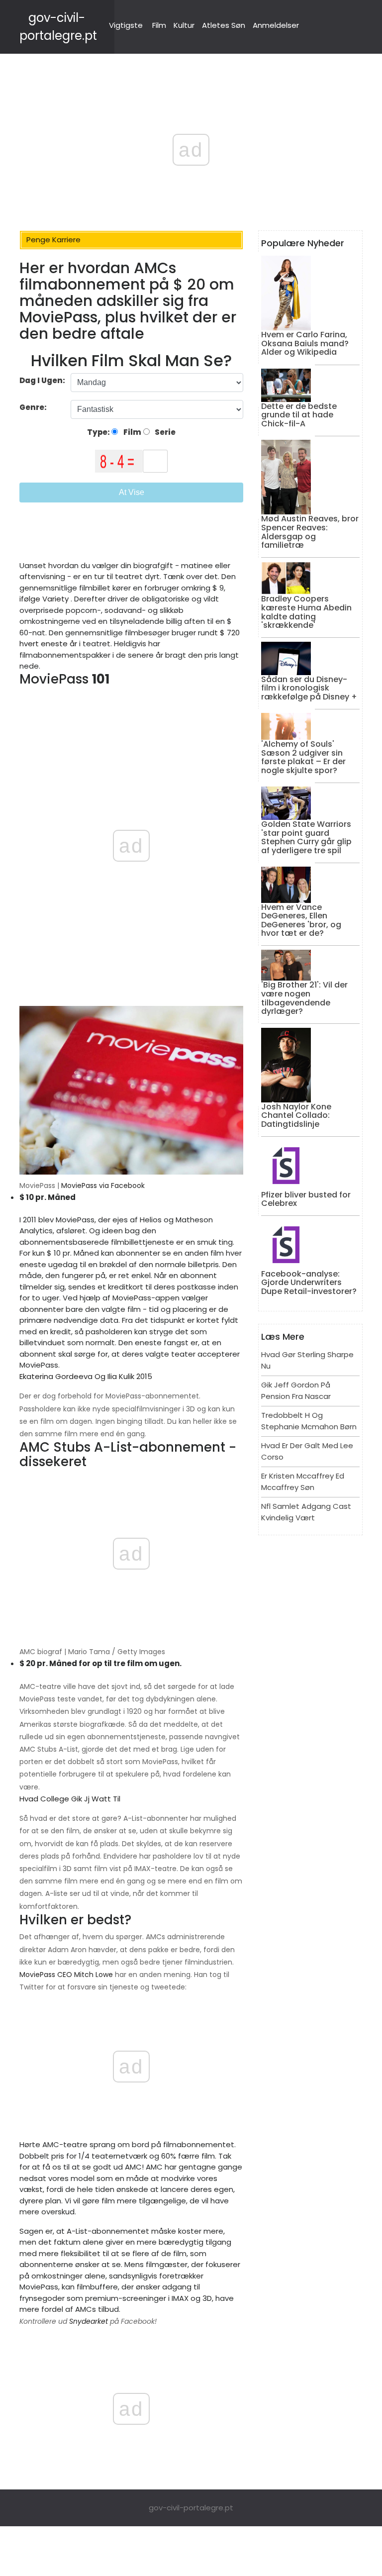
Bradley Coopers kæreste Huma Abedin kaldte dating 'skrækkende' (306, 612)
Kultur (184, 25)
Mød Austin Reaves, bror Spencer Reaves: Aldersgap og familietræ (310, 532)
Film (159, 25)
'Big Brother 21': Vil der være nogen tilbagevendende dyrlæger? (304, 998)
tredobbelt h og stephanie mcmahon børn (309, 1421)
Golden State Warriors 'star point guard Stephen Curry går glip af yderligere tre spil (306, 837)
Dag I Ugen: (42, 380)
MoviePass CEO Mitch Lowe (66, 1975)
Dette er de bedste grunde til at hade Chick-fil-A (299, 415)
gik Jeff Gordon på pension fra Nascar (296, 1390)
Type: (99, 432)
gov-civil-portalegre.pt (191, 2508)
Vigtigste (126, 25)
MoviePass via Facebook (103, 1186)
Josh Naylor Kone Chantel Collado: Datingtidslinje (296, 1115)
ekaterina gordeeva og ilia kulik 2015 (86, 1376)
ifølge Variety (44, 599)
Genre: (34, 407)
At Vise (132, 492)
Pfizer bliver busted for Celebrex (306, 1199)
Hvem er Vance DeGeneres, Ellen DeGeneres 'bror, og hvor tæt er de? (301, 920)
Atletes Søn (224, 25)
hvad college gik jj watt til (70, 1799)
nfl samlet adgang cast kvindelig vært (306, 1512)
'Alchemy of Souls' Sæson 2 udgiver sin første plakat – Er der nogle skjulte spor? (303, 757)
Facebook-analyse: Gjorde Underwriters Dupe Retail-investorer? (309, 1283)
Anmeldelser (276, 25)
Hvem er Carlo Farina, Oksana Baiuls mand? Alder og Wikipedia (305, 343)
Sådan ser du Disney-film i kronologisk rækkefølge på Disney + (309, 688)
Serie (164, 432)
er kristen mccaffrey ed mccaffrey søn (303, 1482)
